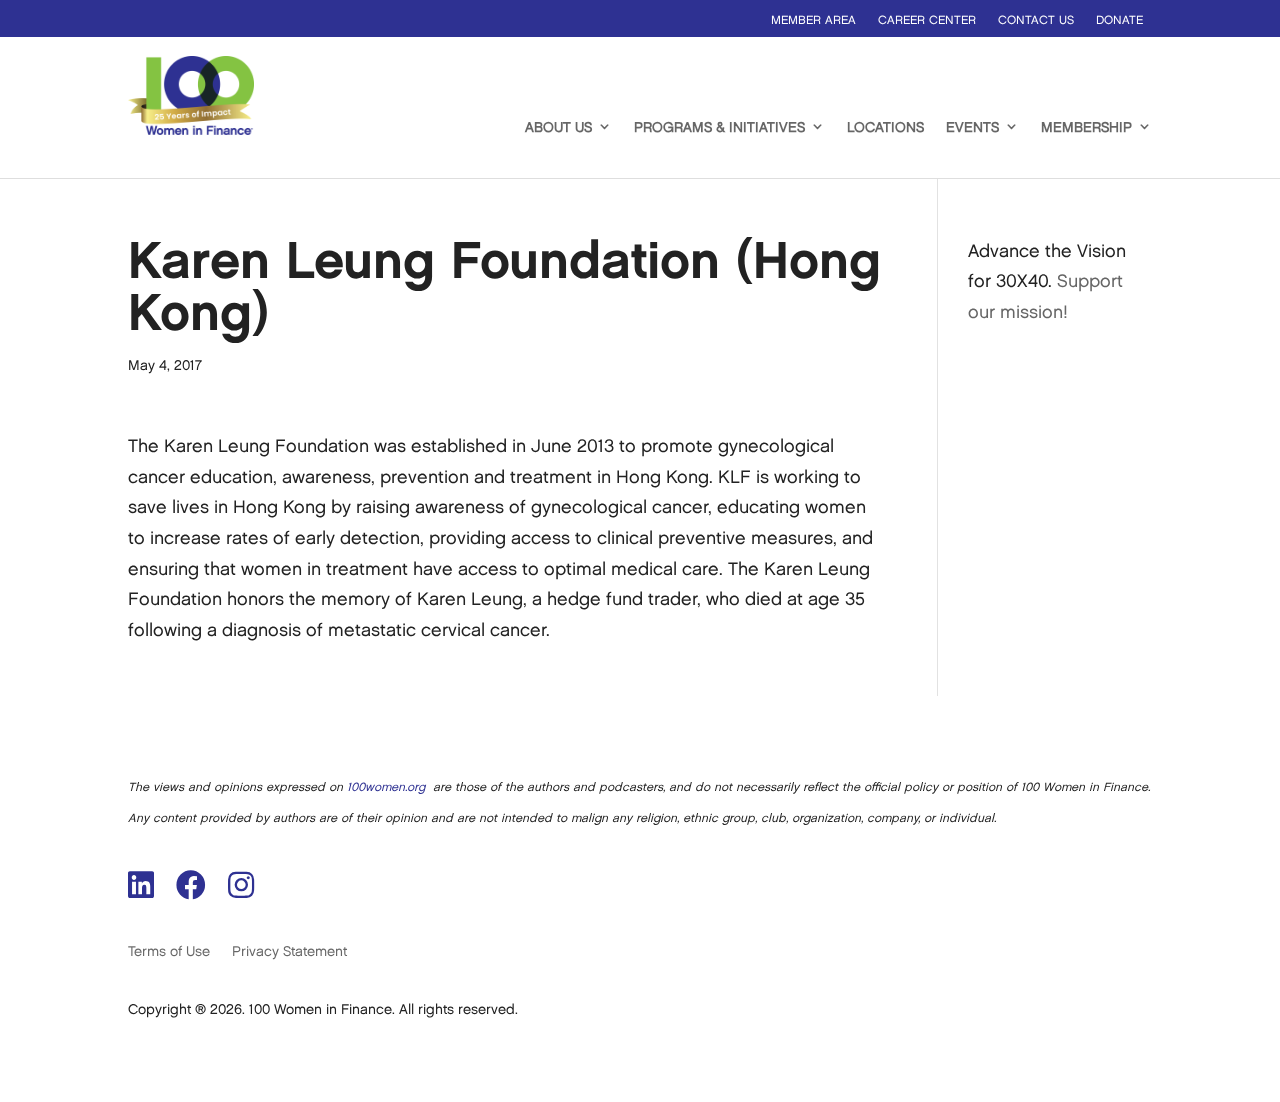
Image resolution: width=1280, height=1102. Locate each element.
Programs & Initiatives (719, 127)
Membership (1086, 127)
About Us (558, 127)
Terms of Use (169, 951)
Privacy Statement (289, 951)
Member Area (813, 20)
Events (972, 127)
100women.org (386, 787)
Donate (1119, 20)
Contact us (1036, 20)
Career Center (927, 20)
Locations (885, 127)
